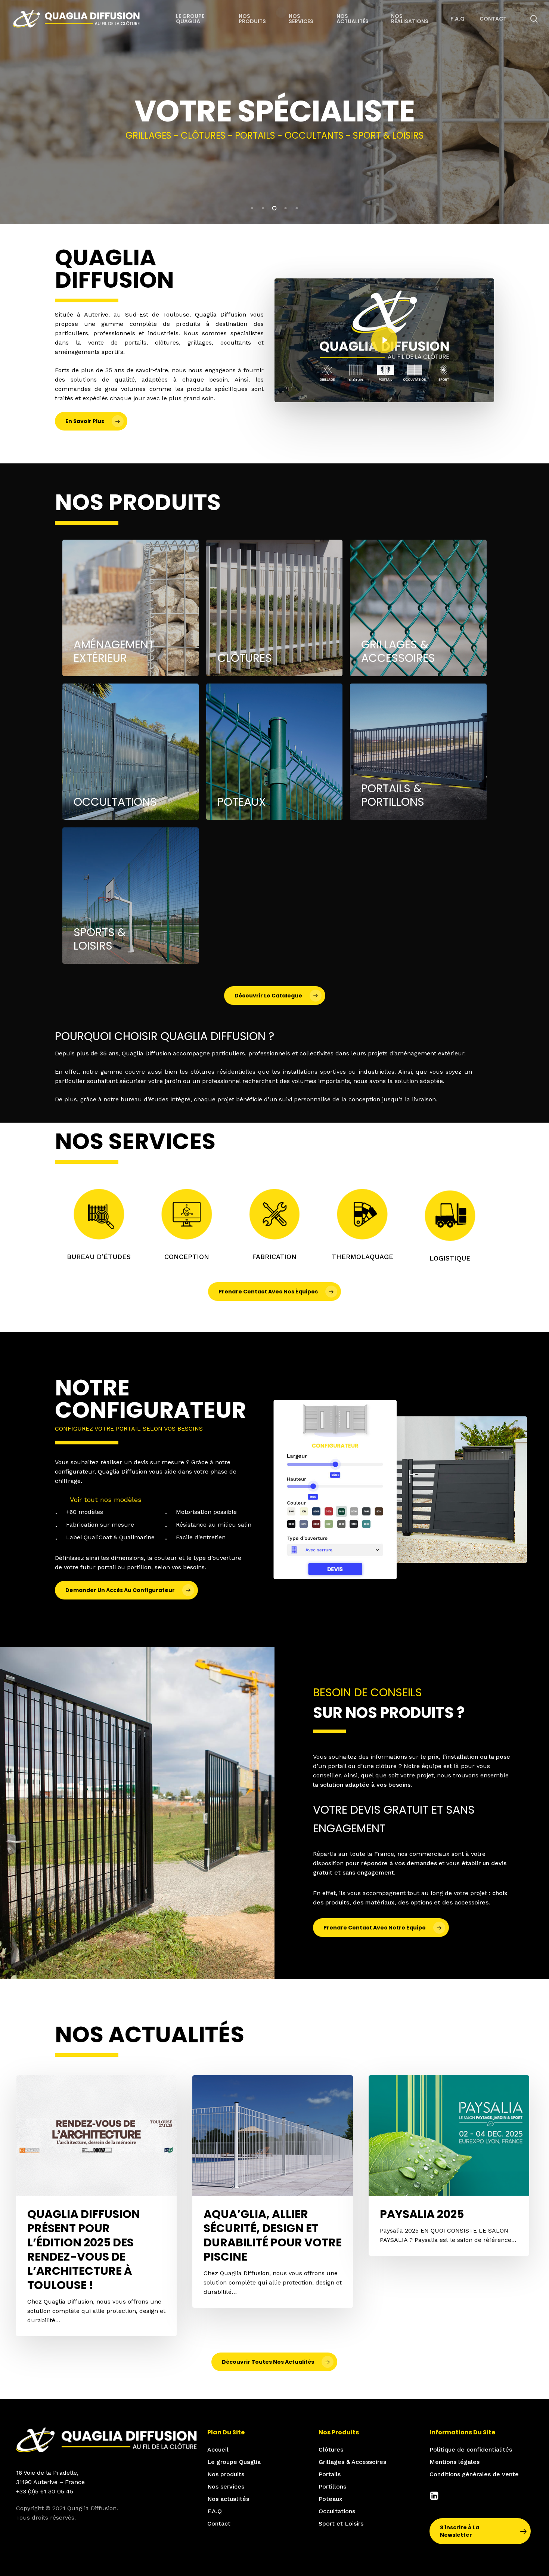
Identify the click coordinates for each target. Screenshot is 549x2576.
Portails (330, 2474)
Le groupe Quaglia (234, 2462)
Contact (219, 2523)
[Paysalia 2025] (449, 2165)
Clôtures (331, 2449)
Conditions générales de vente (474, 2474)
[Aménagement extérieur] (131, 608)
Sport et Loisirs (341, 2523)
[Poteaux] (274, 752)
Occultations (337, 2511)
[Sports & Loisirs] (131, 896)
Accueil (218, 2449)
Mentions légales (455, 2462)
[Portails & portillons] (418, 752)
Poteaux (331, 2499)
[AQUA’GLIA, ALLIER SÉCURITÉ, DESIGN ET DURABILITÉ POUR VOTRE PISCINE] (273, 2191)
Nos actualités (228, 2499)
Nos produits (226, 2474)
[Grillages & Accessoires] (418, 608)
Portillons (332, 2486)
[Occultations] (131, 752)
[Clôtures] (274, 608)
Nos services (226, 2486)
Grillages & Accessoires (352, 2462)
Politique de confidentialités (471, 2449)
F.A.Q (215, 2511)
